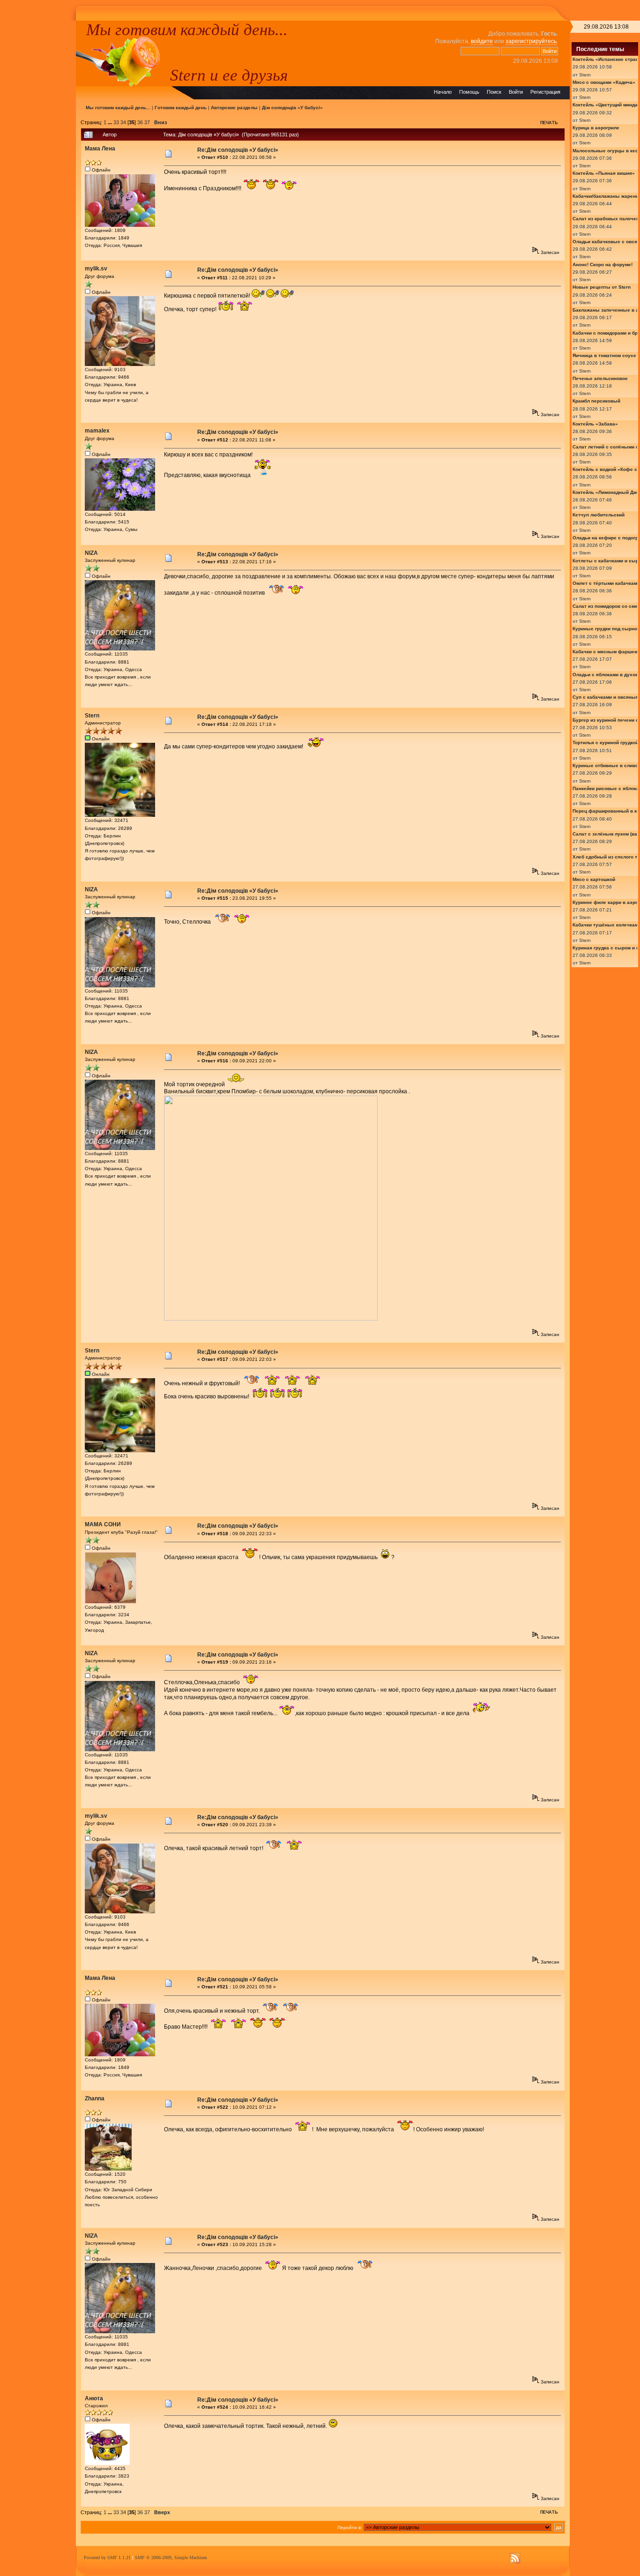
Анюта (94, 2398)
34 (123, 122)
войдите (482, 41)
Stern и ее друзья (229, 75)
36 (140, 122)
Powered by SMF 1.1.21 (107, 2557)
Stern (92, 716)
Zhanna (95, 2098)
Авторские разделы (234, 108)
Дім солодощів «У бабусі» (292, 108)
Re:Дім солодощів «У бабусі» (238, 150)
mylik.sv (96, 269)
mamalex (97, 431)
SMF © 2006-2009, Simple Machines (171, 2557)
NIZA (91, 553)
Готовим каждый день (181, 108)
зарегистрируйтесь (531, 41)
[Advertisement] (38, 161)
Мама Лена (100, 149)
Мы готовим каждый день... (187, 30)
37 (147, 122)
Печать (549, 123)
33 (116, 122)
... (111, 122)
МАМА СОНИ (103, 1524)
